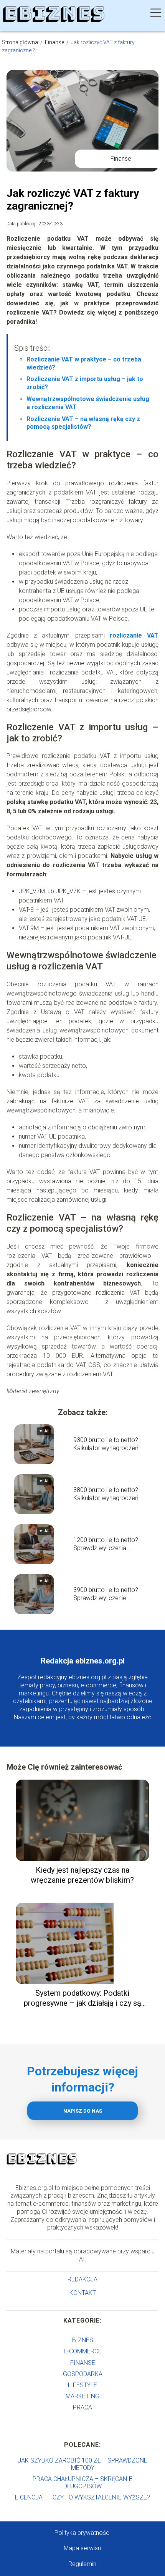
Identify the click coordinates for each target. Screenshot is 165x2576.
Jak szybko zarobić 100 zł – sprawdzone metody (82, 2464)
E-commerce (83, 2351)
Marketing (82, 2396)
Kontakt (83, 2293)
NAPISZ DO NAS (83, 2111)
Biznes (83, 2340)
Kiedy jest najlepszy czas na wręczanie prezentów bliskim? (82, 1875)
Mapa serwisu (82, 2548)
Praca (82, 2407)
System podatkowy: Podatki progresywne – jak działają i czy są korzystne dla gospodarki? (82, 1998)
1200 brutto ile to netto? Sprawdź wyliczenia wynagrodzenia (106, 1544)
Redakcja (82, 2279)
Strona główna (21, 42)
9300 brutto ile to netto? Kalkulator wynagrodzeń (106, 1444)
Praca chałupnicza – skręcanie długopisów (82, 2483)
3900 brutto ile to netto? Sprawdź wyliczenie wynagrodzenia (106, 1594)
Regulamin (82, 2564)
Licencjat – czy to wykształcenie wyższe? (82, 2497)
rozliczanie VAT (134, 635)
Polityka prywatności (82, 2533)
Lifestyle (82, 2385)
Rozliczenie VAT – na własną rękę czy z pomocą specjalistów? (83, 423)
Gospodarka (83, 2374)
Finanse (55, 42)
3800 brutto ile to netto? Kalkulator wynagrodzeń (106, 1494)
